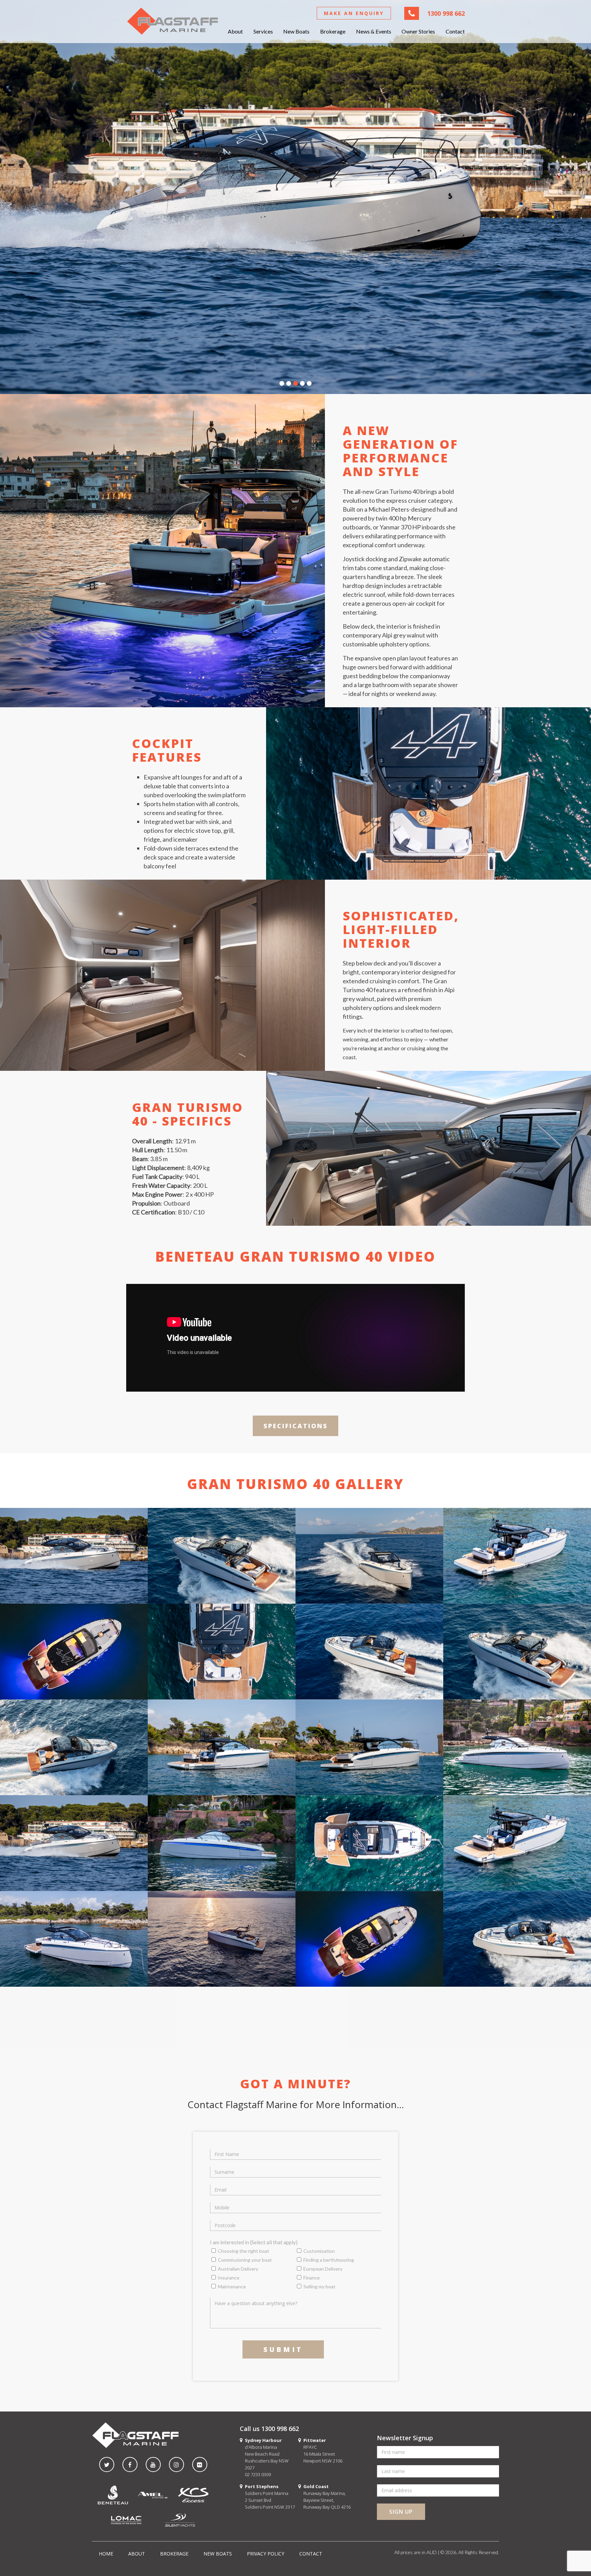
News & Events (374, 31)
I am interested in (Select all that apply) (254, 2242)
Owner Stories (418, 31)
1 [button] (282, 384)
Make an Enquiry (354, 13)
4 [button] (302, 384)
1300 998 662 (446, 13)
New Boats (296, 31)
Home (106, 2554)
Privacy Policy (266, 2554)
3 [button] (295, 384)
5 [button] (309, 384)
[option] (295, 197)
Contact (455, 31)
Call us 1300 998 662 (269, 2429)
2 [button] (289, 384)
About (235, 31)
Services (263, 31)
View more (74, 1556)
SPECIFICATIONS (296, 1426)
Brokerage (333, 31)
